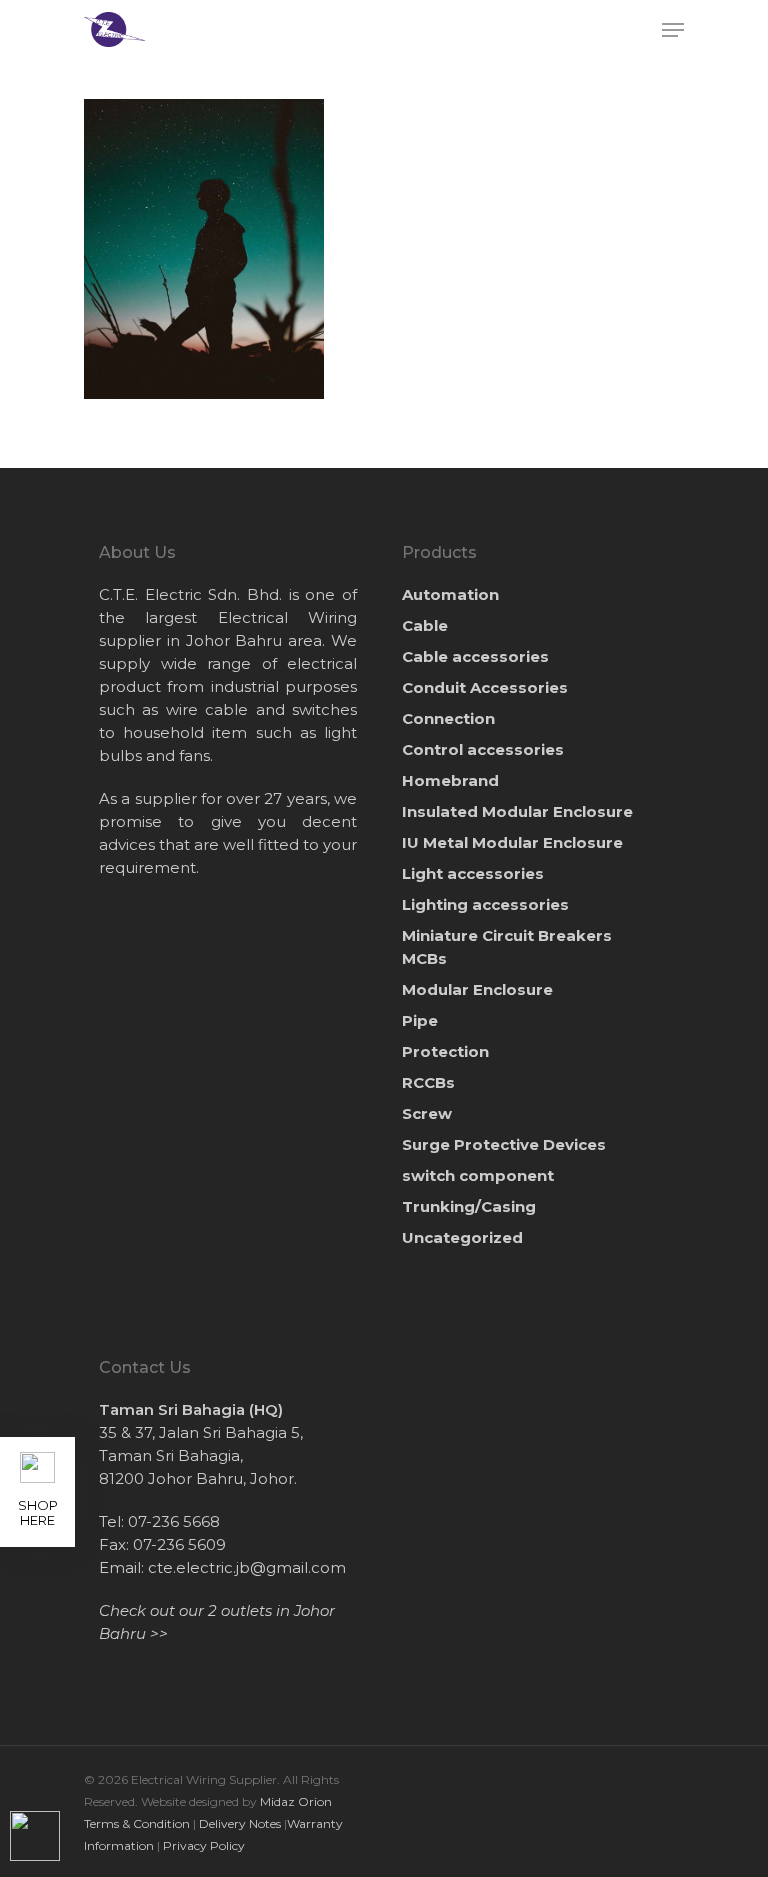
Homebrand (450, 780)
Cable (425, 625)
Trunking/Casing (469, 1206)
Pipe (420, 1020)
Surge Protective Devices (504, 1144)
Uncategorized (462, 1237)
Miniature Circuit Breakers (507, 947)
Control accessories (483, 749)
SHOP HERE (38, 1512)
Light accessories (473, 873)
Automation (450, 594)
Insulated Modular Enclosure (517, 811)
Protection (445, 1051)
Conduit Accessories (485, 687)
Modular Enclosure (477, 989)
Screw (427, 1113)
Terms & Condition (137, 1823)
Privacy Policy (204, 1845)
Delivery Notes (240, 1823)
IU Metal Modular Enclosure (512, 842)
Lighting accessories (485, 904)
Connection (448, 718)
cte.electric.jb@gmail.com (247, 1567)
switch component (478, 1175)
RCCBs (428, 1082)
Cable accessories (475, 656)
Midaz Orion (296, 1801)
